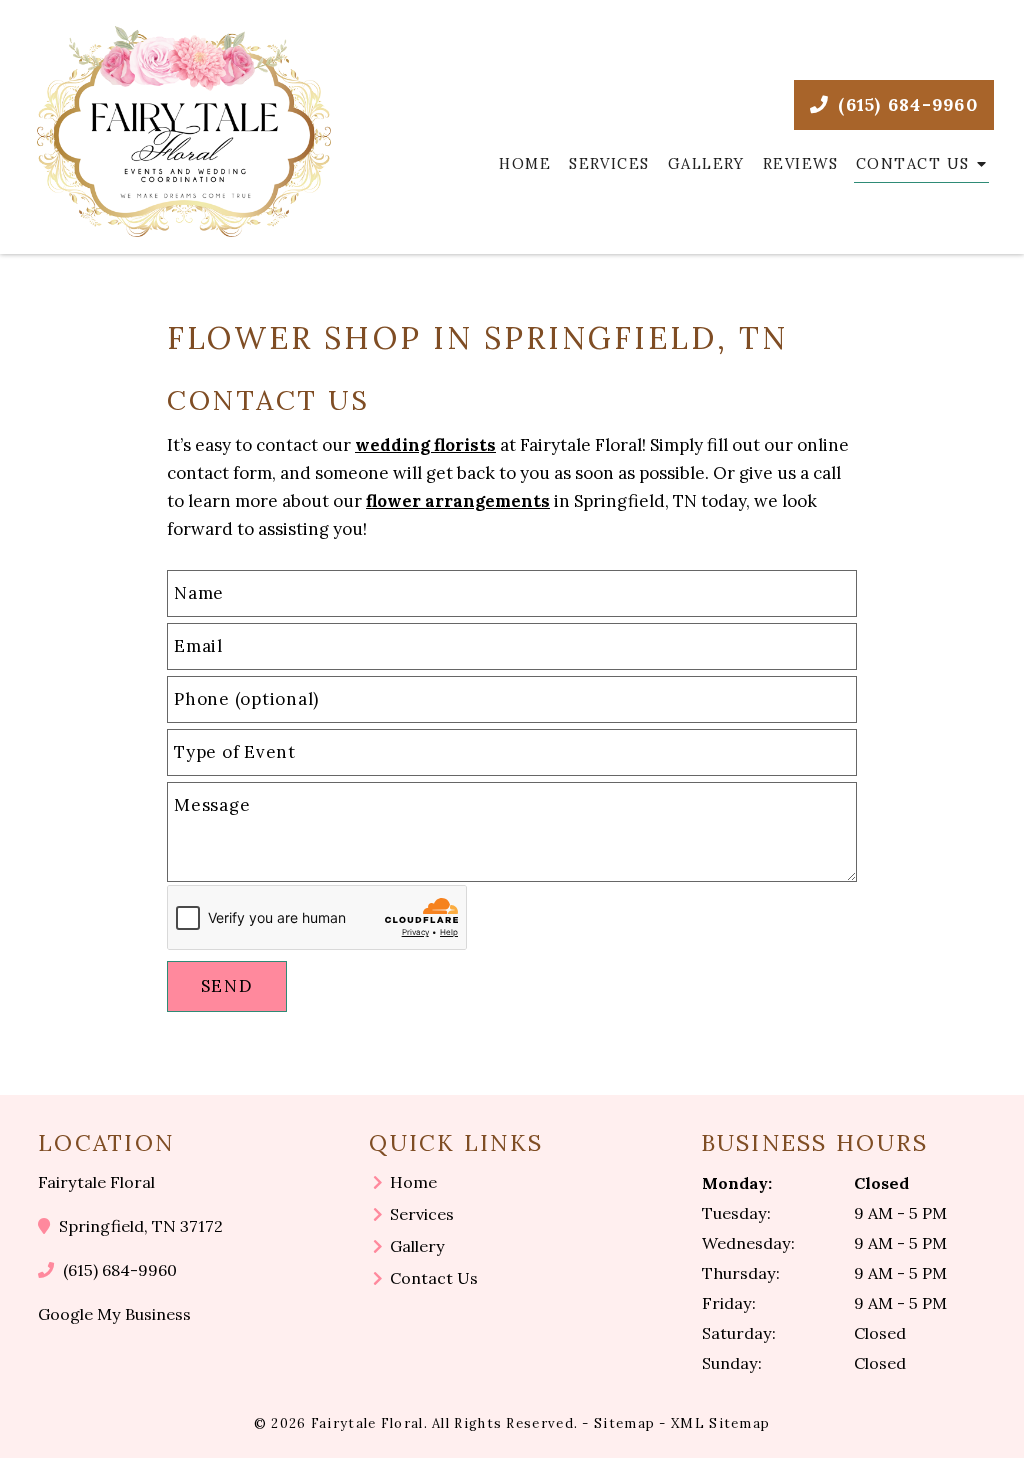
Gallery (706, 163)
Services (609, 163)
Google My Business (114, 1314)
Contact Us (913, 163)
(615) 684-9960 (905, 104)
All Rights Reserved (503, 1423)
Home (525, 163)
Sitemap (624, 1423)
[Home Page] (184, 132)
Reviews (800, 163)
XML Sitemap (720, 1423)
